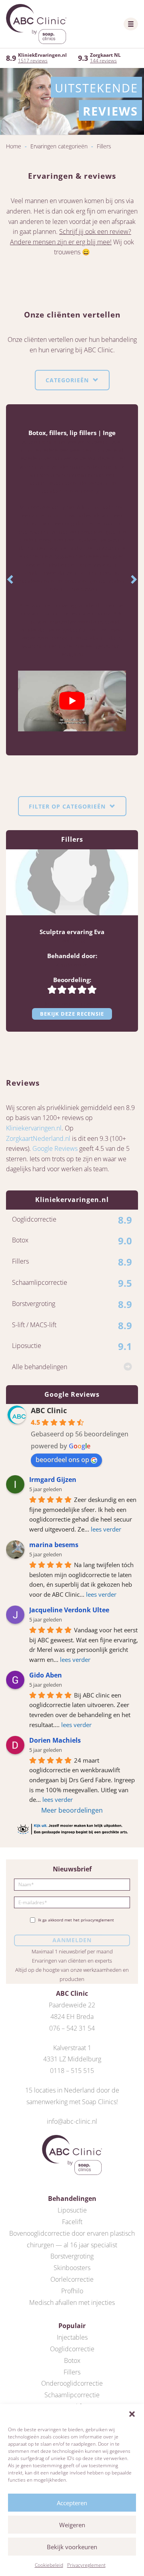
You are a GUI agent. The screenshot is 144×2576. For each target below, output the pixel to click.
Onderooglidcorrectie (72, 2383)
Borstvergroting (72, 2256)
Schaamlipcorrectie (72, 2395)
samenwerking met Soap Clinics (71, 2102)
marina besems (54, 1545)
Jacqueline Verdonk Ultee (69, 1610)
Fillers (72, 2372)
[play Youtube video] (72, 701)
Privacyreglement (86, 2565)
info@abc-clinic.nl (72, 2121)
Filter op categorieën (68, 806)
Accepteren (72, 2503)
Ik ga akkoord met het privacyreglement (76, 1920)
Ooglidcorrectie (72, 2349)
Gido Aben (46, 1675)
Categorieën (68, 380)
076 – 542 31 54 (72, 2028)
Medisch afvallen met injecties (72, 2302)
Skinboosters (72, 2268)
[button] (132, 2414)
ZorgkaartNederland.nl (38, 1138)
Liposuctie (72, 2210)
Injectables (72, 2337)
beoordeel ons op (62, 1460)
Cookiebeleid (49, 2565)
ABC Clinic (49, 1410)
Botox (72, 2360)
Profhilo (72, 2291)
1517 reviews (33, 61)
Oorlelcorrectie (72, 2279)
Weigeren (72, 2525)
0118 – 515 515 (72, 2071)
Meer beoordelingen (72, 1810)
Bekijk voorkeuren (72, 2547)
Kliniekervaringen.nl (34, 1128)
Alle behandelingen (40, 1367)
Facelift (72, 2222)
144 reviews (103, 61)
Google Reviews (55, 1148)
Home (14, 146)
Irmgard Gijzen (53, 1480)
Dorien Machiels (55, 1740)
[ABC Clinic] (36, 24)
